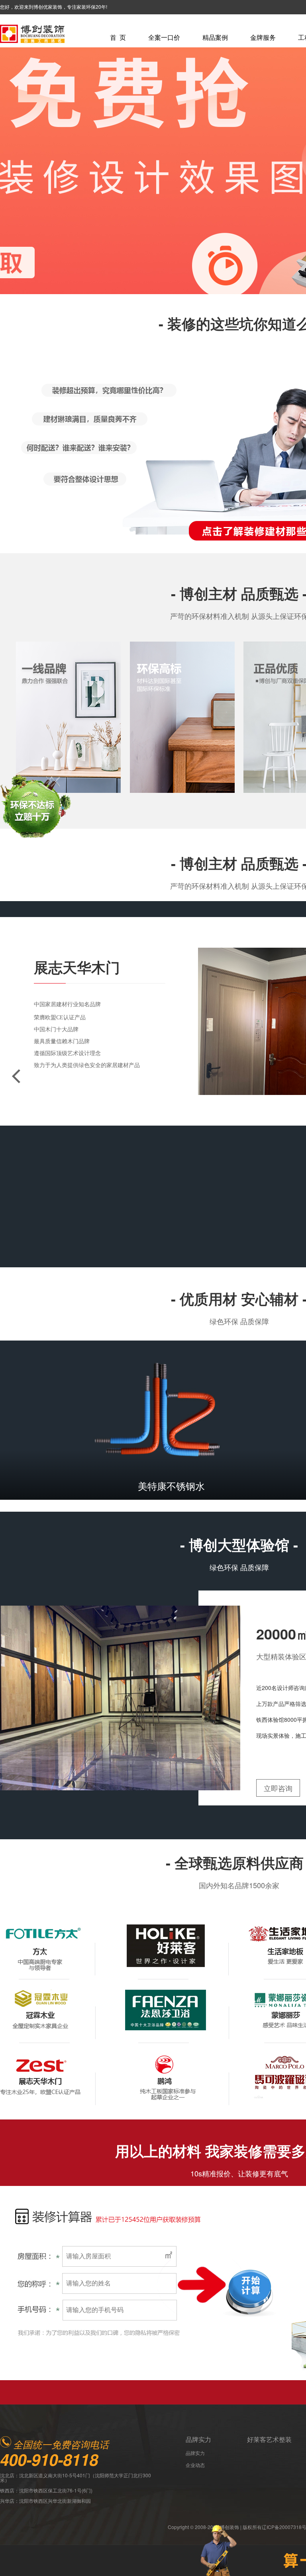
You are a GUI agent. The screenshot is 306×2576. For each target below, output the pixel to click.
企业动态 (195, 2465)
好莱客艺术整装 (269, 2439)
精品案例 (215, 37)
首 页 (118, 37)
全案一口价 (164, 37)
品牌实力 (198, 2439)
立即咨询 (278, 1788)
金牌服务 (263, 37)
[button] (16, 1076)
